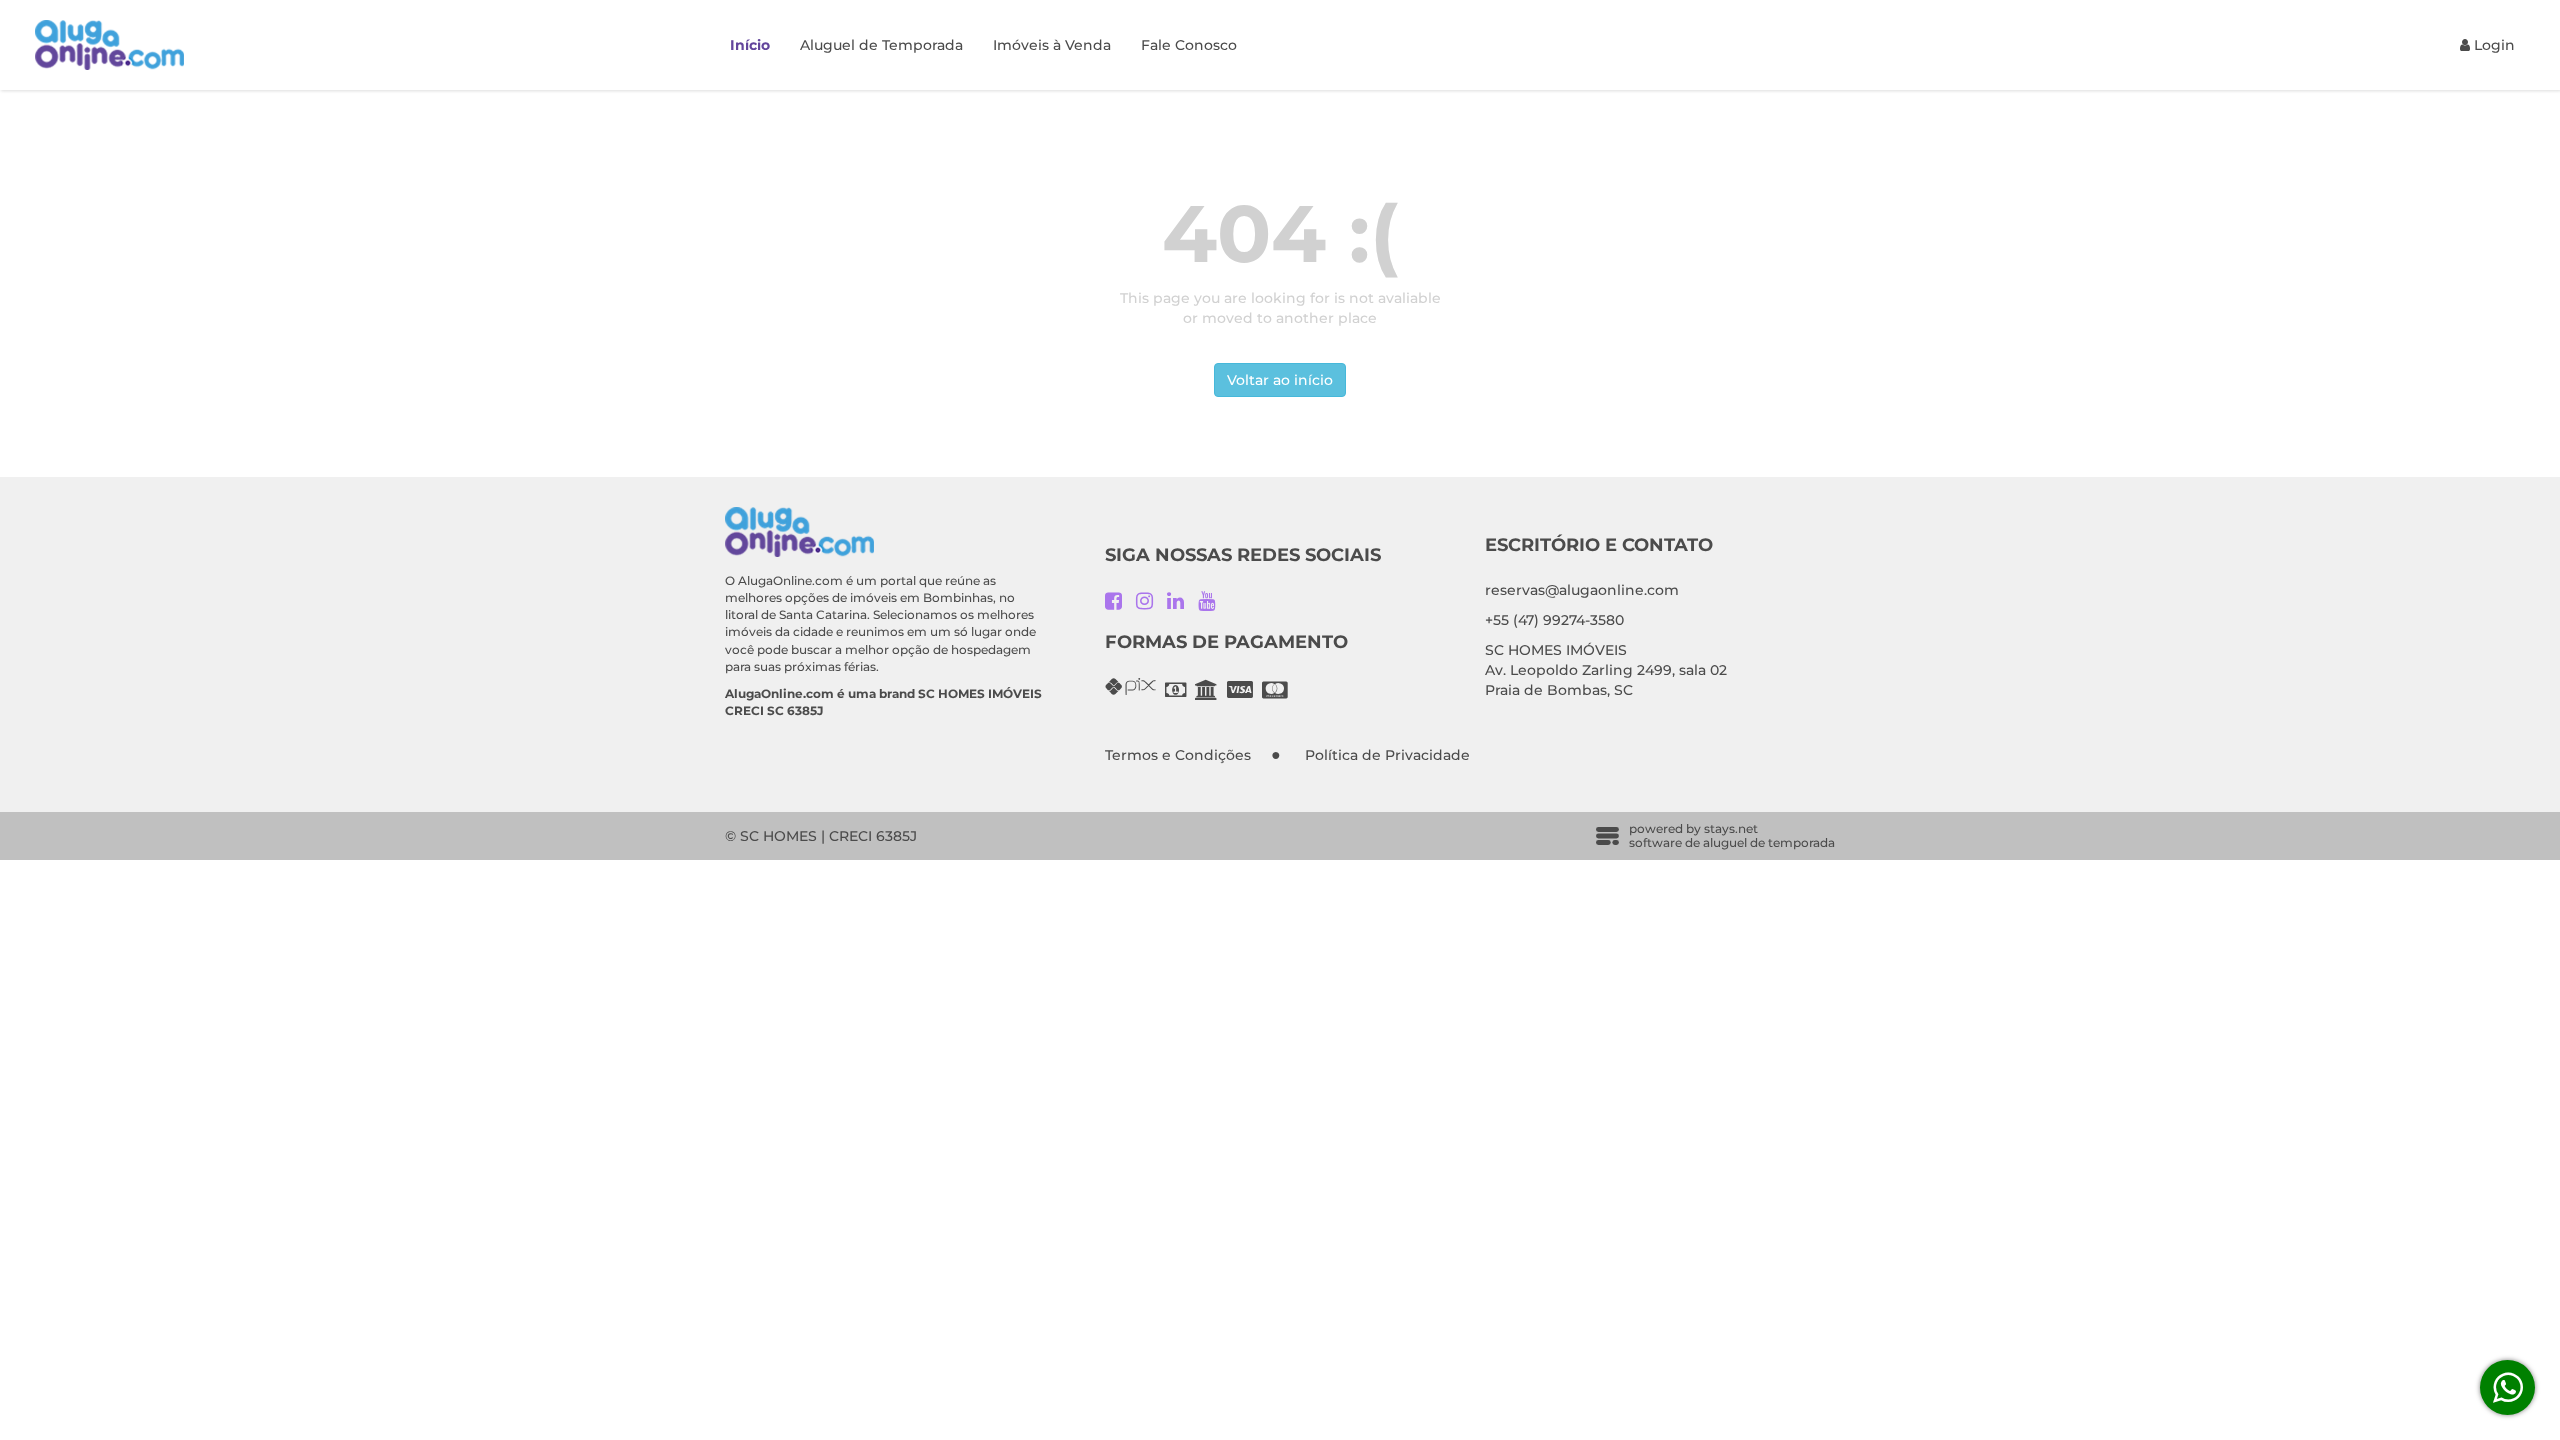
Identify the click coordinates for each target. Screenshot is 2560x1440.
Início (750, 45)
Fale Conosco (1189, 45)
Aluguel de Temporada (881, 45)
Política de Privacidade (1387, 755)
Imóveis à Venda (1052, 45)
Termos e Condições (1178, 755)
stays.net (1731, 828)
